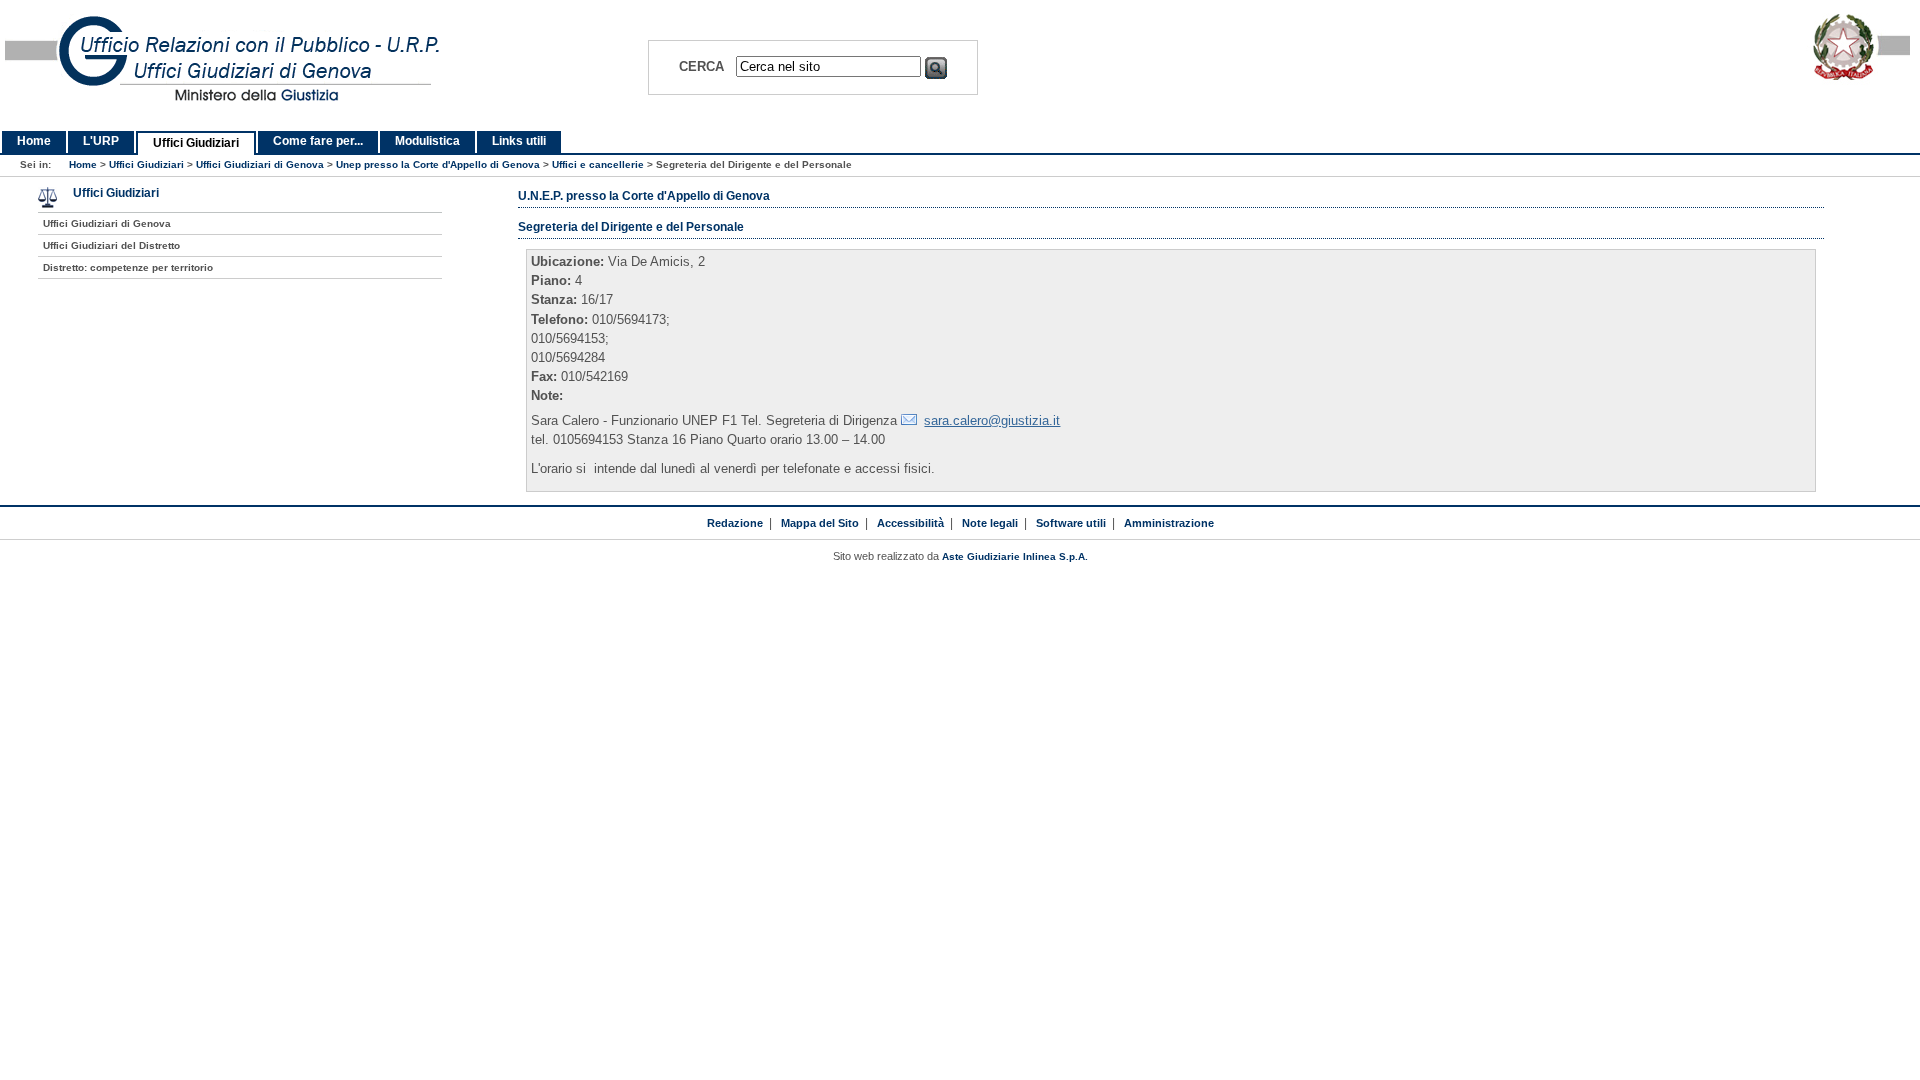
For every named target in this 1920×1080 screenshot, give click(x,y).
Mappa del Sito (820, 523)
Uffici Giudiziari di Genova (260, 164)
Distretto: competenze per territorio (128, 267)
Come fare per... (318, 141)
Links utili (519, 141)
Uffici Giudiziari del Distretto (111, 245)
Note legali (990, 523)
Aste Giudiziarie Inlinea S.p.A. (1015, 556)
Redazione (735, 523)
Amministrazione (1169, 523)
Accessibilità (910, 523)
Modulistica (427, 141)
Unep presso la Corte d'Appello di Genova (438, 164)
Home (34, 141)
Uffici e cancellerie (598, 164)
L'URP (101, 141)
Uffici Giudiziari (196, 143)
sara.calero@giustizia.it (992, 420)
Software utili (1071, 523)
